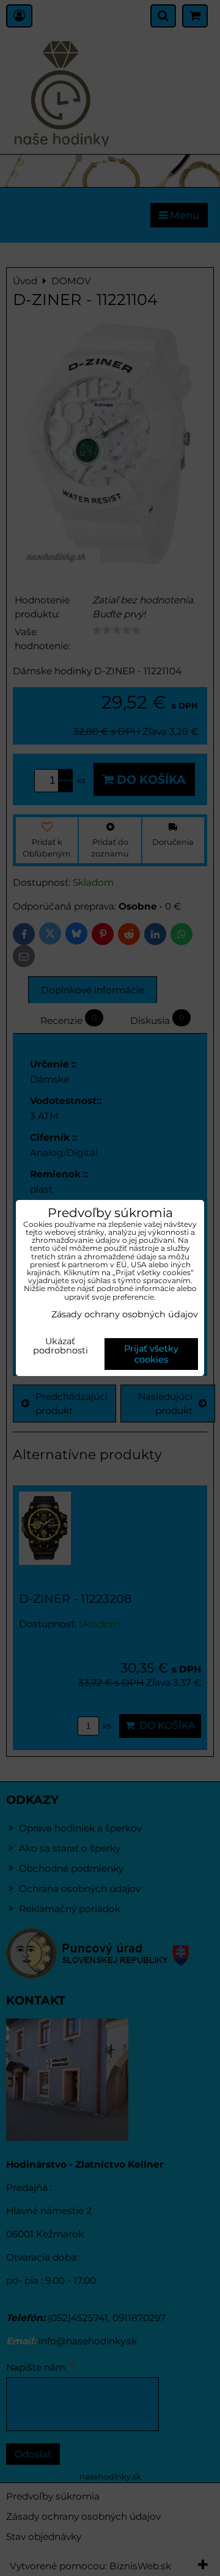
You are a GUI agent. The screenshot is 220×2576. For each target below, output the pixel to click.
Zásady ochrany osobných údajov (125, 1314)
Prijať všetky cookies (151, 1354)
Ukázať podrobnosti (61, 1347)
